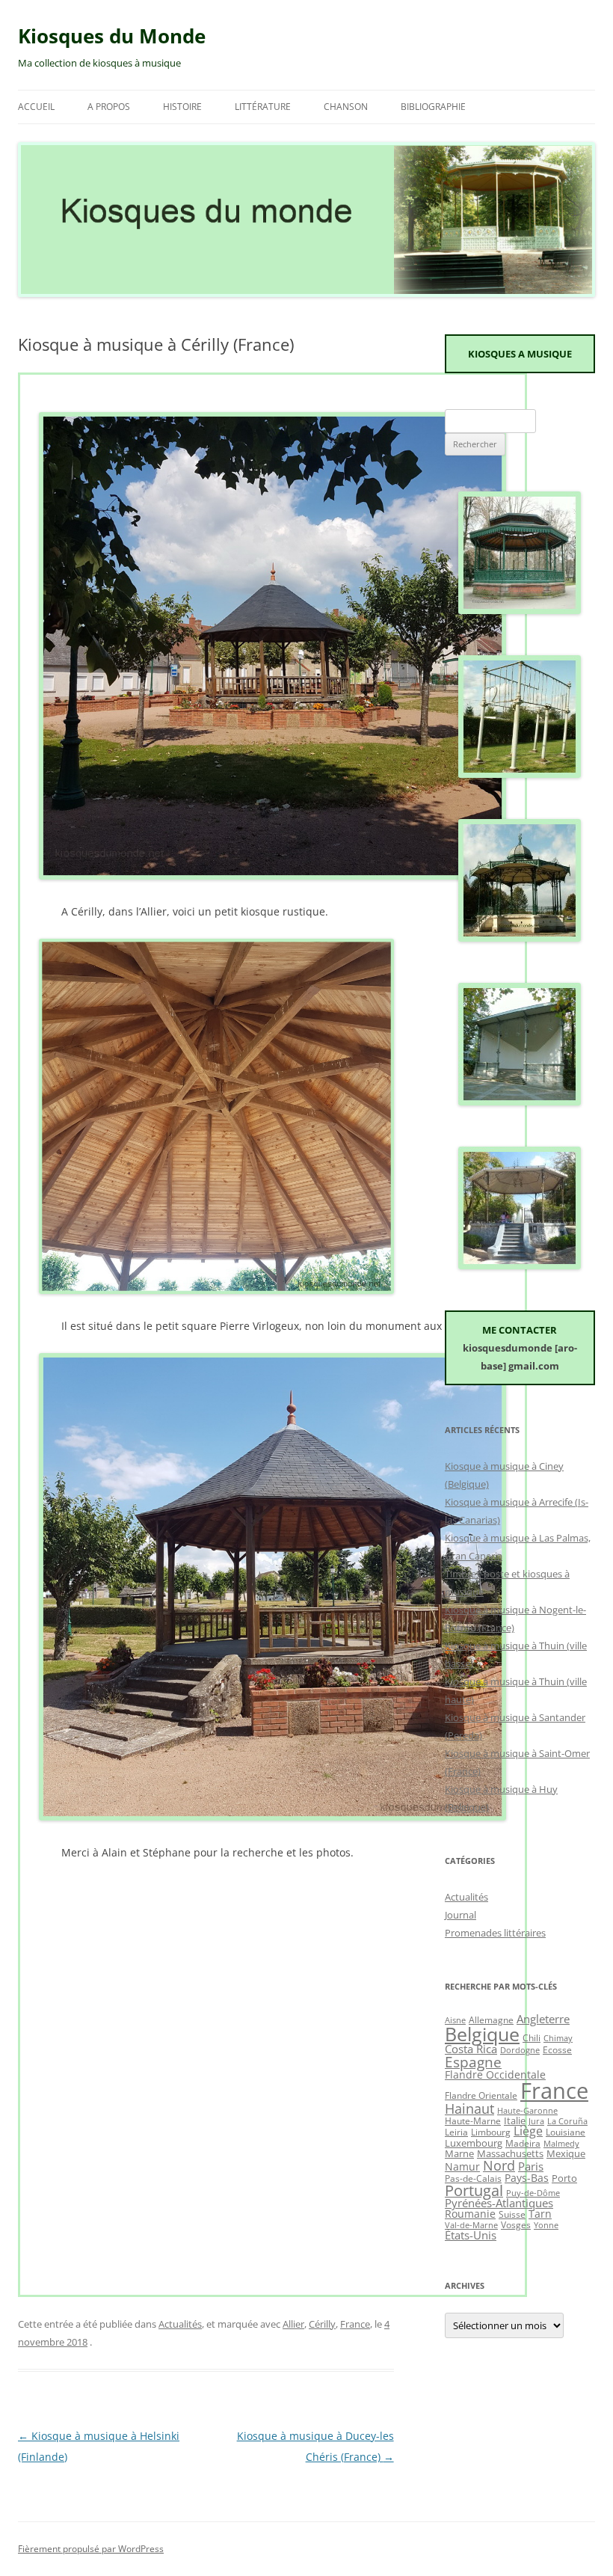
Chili (532, 2037)
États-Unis (471, 2235)
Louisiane (566, 2132)
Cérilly (322, 2324)
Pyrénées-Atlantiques (499, 2203)
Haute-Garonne (527, 2111)
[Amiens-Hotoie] (520, 938)
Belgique (482, 2034)
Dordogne (520, 2050)
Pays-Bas (527, 2178)
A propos (109, 107)
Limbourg (491, 2132)
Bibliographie (433, 107)
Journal (460, 1915)
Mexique (566, 2153)
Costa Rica (471, 2049)
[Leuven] (520, 1102)
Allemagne (491, 2020)
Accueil (36, 107)
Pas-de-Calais (473, 2178)
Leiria (456, 2132)
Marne (459, 2153)
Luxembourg (474, 2143)
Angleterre (543, 2019)
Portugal (474, 2190)
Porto (564, 2178)
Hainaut (469, 2108)
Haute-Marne (473, 2120)
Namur (462, 2166)
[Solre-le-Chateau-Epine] (520, 774)
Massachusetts (510, 2153)
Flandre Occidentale (495, 2074)
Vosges (516, 2224)
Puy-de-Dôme (533, 2193)
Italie (515, 2120)
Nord (499, 2165)
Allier (293, 2324)
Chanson (346, 107)
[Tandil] (520, 1266)
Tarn (540, 2214)
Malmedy (561, 2144)
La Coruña (567, 2121)
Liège (528, 2131)
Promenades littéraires (495, 1933)
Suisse (512, 2214)
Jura (536, 2121)
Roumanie (470, 2214)
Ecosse (557, 2049)
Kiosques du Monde (112, 36)
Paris (531, 2166)
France (355, 2324)
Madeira (523, 2143)
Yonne (546, 2225)
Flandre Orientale (481, 2095)
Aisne (455, 2020)
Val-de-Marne (471, 2225)
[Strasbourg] (520, 610)
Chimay (558, 2038)
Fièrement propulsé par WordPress (91, 2549)
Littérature (263, 107)
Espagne (473, 2062)
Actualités (180, 2324)
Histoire (182, 107)
